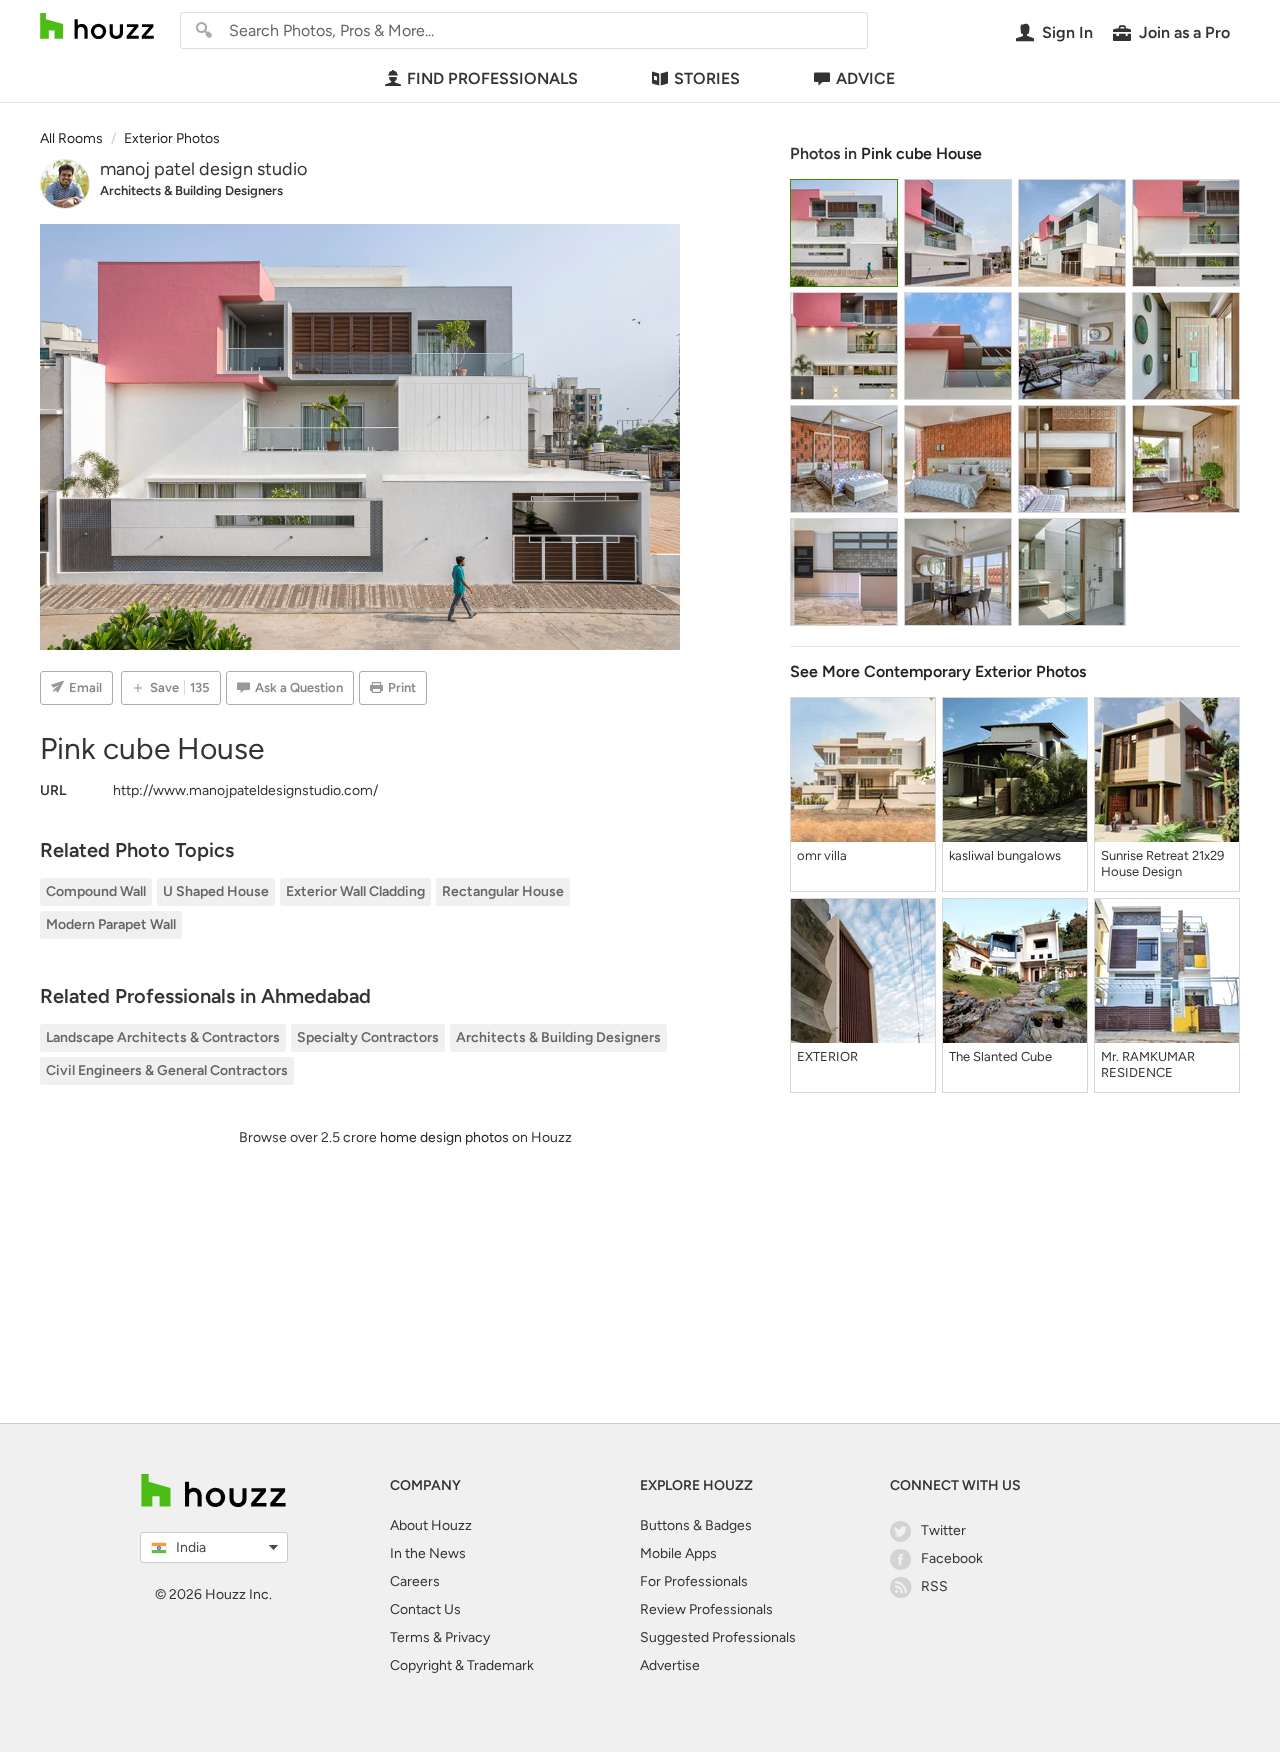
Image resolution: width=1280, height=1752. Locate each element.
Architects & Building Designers (191, 190)
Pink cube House (921, 153)
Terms (410, 1637)
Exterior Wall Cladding (355, 891)
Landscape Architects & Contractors (163, 1037)
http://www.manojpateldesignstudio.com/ (245, 790)
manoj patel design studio (203, 169)
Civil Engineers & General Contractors (167, 1070)
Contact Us (425, 1609)
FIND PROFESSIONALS (492, 78)
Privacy (467, 1637)
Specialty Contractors (368, 1037)
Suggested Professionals (718, 1637)
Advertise (670, 1665)
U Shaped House (216, 891)
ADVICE (865, 78)
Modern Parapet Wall (111, 924)
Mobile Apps (678, 1553)
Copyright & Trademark (462, 1665)
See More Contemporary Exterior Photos (938, 671)
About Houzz (431, 1525)
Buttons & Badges (696, 1525)
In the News (428, 1553)
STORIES (707, 78)
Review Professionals (706, 1609)
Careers (415, 1581)
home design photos (444, 1137)
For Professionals (694, 1581)
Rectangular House (503, 891)
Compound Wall (96, 891)
